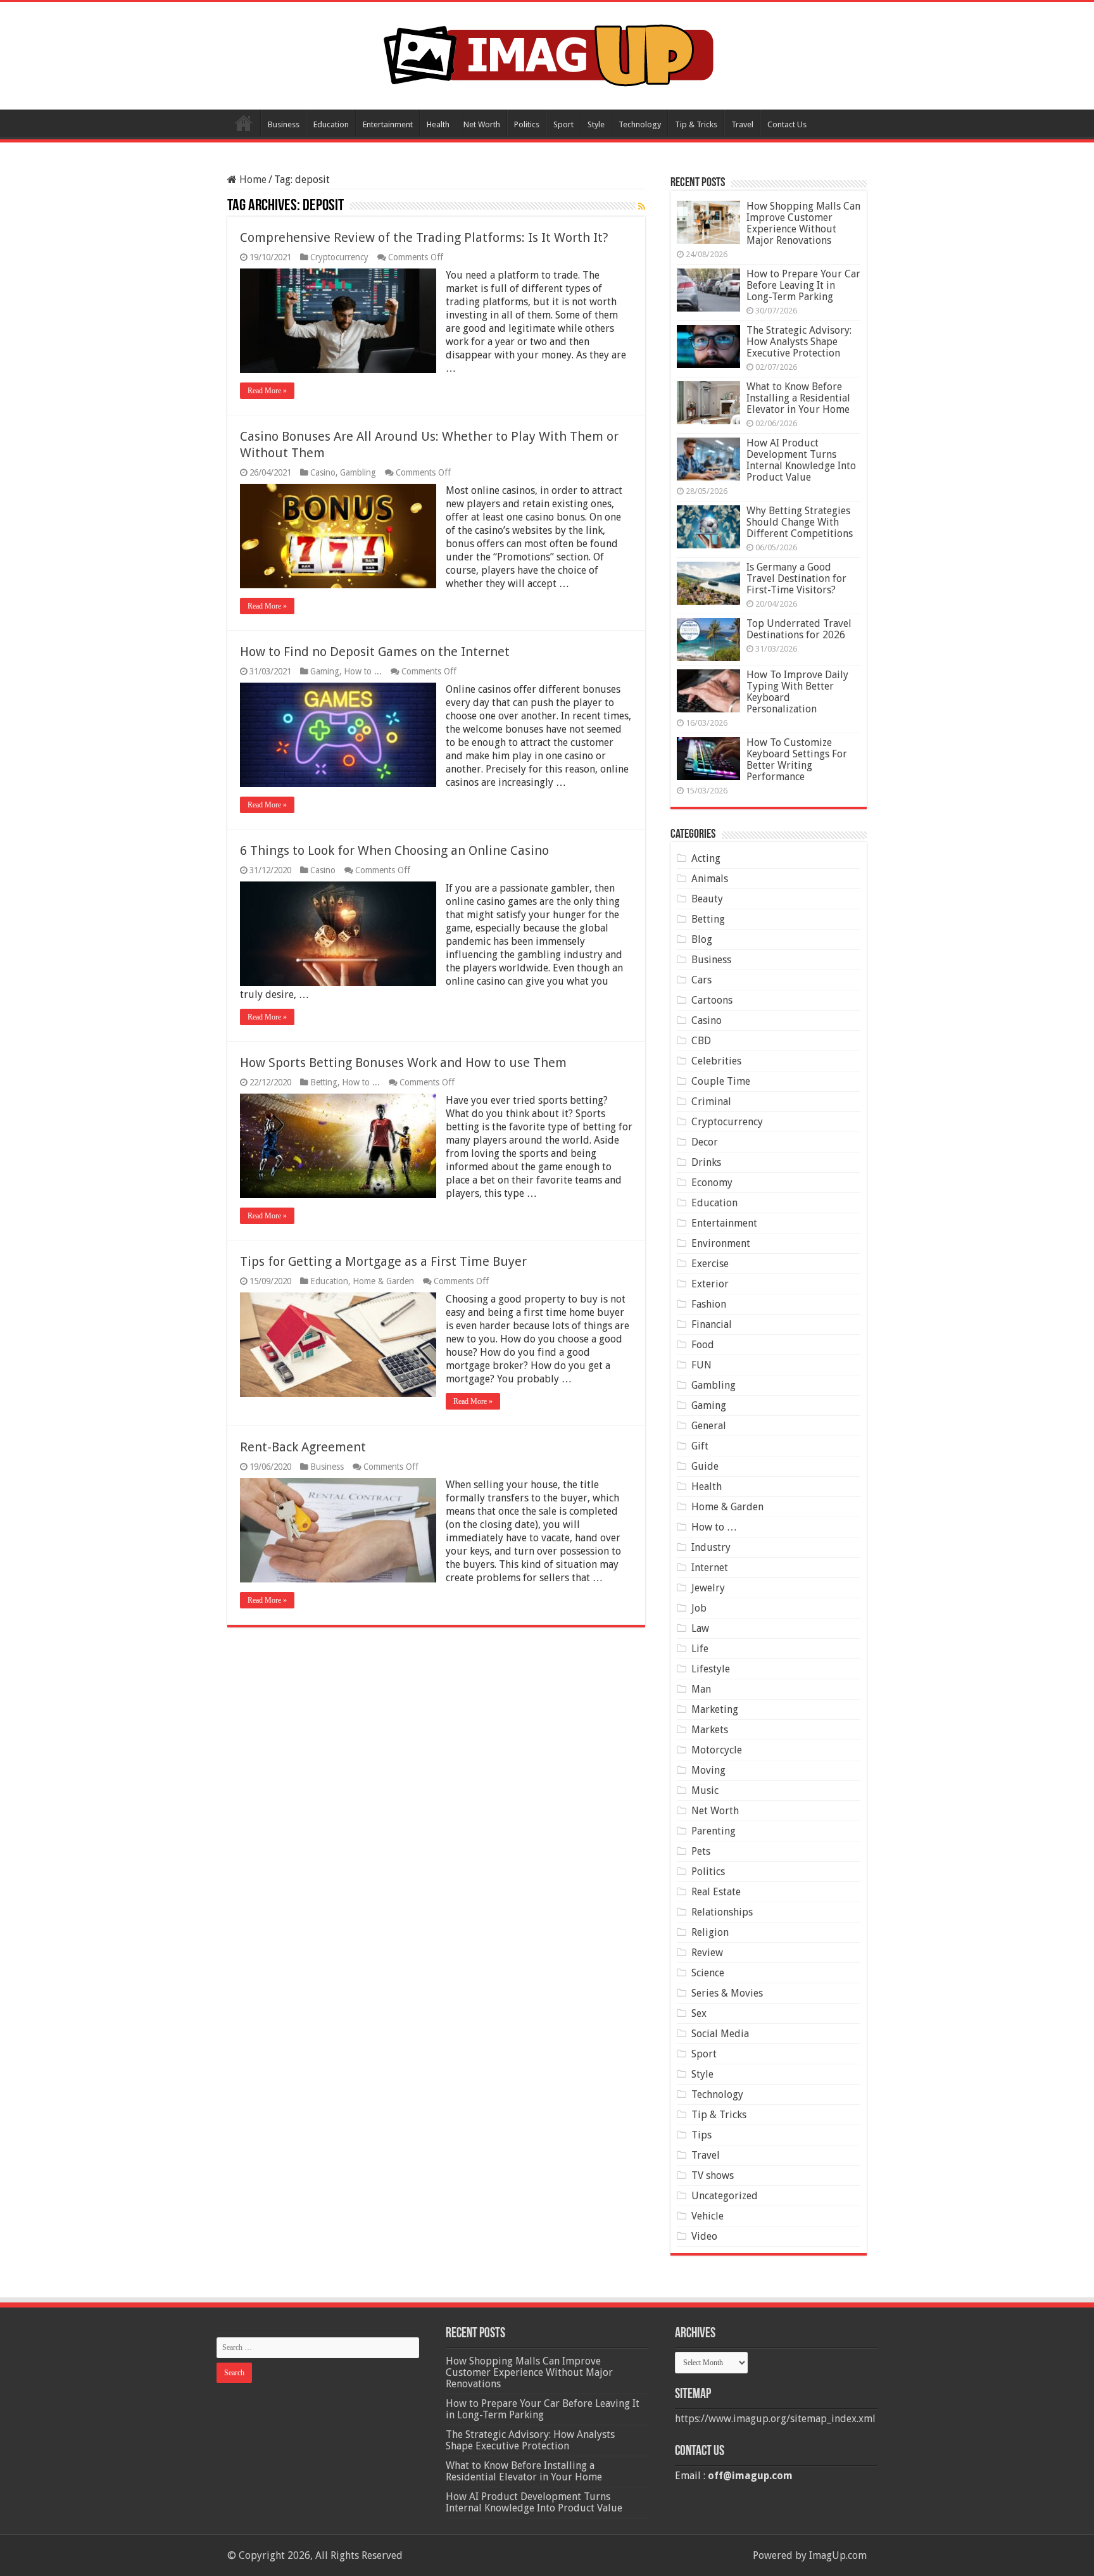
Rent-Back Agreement (303, 1447)
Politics (527, 124)
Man (701, 1689)
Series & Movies (727, 1993)
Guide (705, 1466)
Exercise (710, 1264)
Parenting (714, 1831)
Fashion (709, 1304)
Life (700, 1649)
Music (705, 1790)
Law (700, 1628)
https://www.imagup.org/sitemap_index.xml (775, 2419)
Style (596, 124)
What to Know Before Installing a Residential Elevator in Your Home (798, 398)
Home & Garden (383, 1281)
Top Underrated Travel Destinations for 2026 (799, 629)
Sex (699, 2013)
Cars (701, 980)
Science (708, 1973)
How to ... (363, 671)
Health (438, 124)
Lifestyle (711, 1669)
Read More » (267, 391)
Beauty (707, 899)
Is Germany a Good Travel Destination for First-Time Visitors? (796, 578)
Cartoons (712, 1000)
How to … (714, 1527)
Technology (640, 124)
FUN (701, 1365)
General (709, 1426)
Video (704, 2236)
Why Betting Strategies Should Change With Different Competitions (800, 522)
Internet (710, 1568)
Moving (708, 1770)
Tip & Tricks (696, 124)
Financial (712, 1324)
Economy (712, 1183)
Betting (324, 1082)
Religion (710, 1932)
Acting (706, 858)
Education (331, 124)
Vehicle (707, 2216)
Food (703, 1345)
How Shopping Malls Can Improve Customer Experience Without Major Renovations (803, 223)
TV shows (713, 2175)
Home (244, 123)
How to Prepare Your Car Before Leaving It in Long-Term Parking (803, 285)
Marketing (715, 1709)
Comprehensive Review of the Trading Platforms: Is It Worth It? (424, 237)
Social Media (720, 2034)
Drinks (706, 1162)
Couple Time (721, 1081)
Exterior (710, 1284)
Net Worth (482, 124)
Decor (705, 1142)
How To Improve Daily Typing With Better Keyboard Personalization (797, 692)
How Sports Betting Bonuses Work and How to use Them (405, 1063)
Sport (563, 124)
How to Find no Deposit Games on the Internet (375, 652)
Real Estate (716, 1892)
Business (284, 124)
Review (707, 1953)
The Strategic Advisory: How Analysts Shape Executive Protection (799, 342)
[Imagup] (547, 53)
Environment (721, 1243)
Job (699, 1608)
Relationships (722, 1912)
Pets (701, 1851)
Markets (710, 1730)
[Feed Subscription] (642, 206)
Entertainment (388, 124)
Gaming (325, 671)
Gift (700, 1446)
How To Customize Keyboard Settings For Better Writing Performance (797, 760)
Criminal (711, 1102)
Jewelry (708, 1588)
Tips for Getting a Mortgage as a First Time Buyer (383, 1261)
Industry (711, 1547)
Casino (323, 472)
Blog (702, 939)
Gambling (358, 472)
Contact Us (787, 124)
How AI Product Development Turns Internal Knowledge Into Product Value (801, 460)
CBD (701, 1041)
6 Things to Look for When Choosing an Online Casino (394, 850)
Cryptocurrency (339, 257)
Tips (701, 2135)
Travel (742, 124)
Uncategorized (725, 2196)
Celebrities (716, 1061)
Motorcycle (717, 1750)
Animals (710, 879)
